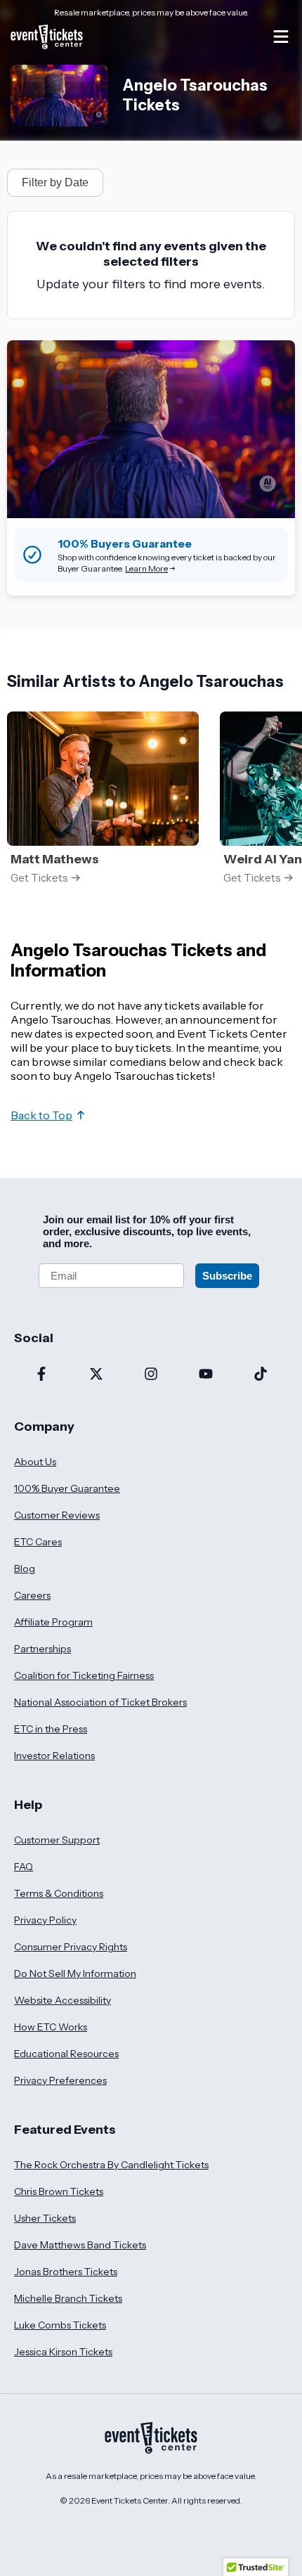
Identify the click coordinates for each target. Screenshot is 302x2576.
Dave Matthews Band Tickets (80, 2245)
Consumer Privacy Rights (71, 1947)
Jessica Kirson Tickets (63, 2352)
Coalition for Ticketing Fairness (84, 1675)
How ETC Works (51, 2027)
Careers (32, 1595)
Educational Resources (66, 2054)
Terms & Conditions (59, 1893)
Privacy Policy (45, 1920)
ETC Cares (38, 1542)
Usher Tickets (45, 2218)
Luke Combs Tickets (60, 2325)
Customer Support (57, 1840)
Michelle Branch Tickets (68, 2298)
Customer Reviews (57, 1515)
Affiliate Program (53, 1622)
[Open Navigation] (281, 37)
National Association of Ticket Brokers (100, 1702)
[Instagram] (151, 1375)
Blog (25, 1569)
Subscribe (227, 1276)
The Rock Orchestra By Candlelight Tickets (111, 2165)
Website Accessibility (63, 2000)
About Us (35, 1462)
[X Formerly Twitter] (96, 1375)
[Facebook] (41, 1375)
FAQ (24, 1867)
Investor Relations (54, 1756)
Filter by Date (55, 182)
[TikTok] (261, 1375)
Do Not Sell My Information (75, 1973)
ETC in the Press (51, 1729)
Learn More (146, 568)
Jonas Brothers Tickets (66, 2272)
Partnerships (42, 1649)
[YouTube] (206, 1375)
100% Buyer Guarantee (67, 1488)
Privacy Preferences (60, 2080)
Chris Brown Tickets (59, 2191)
